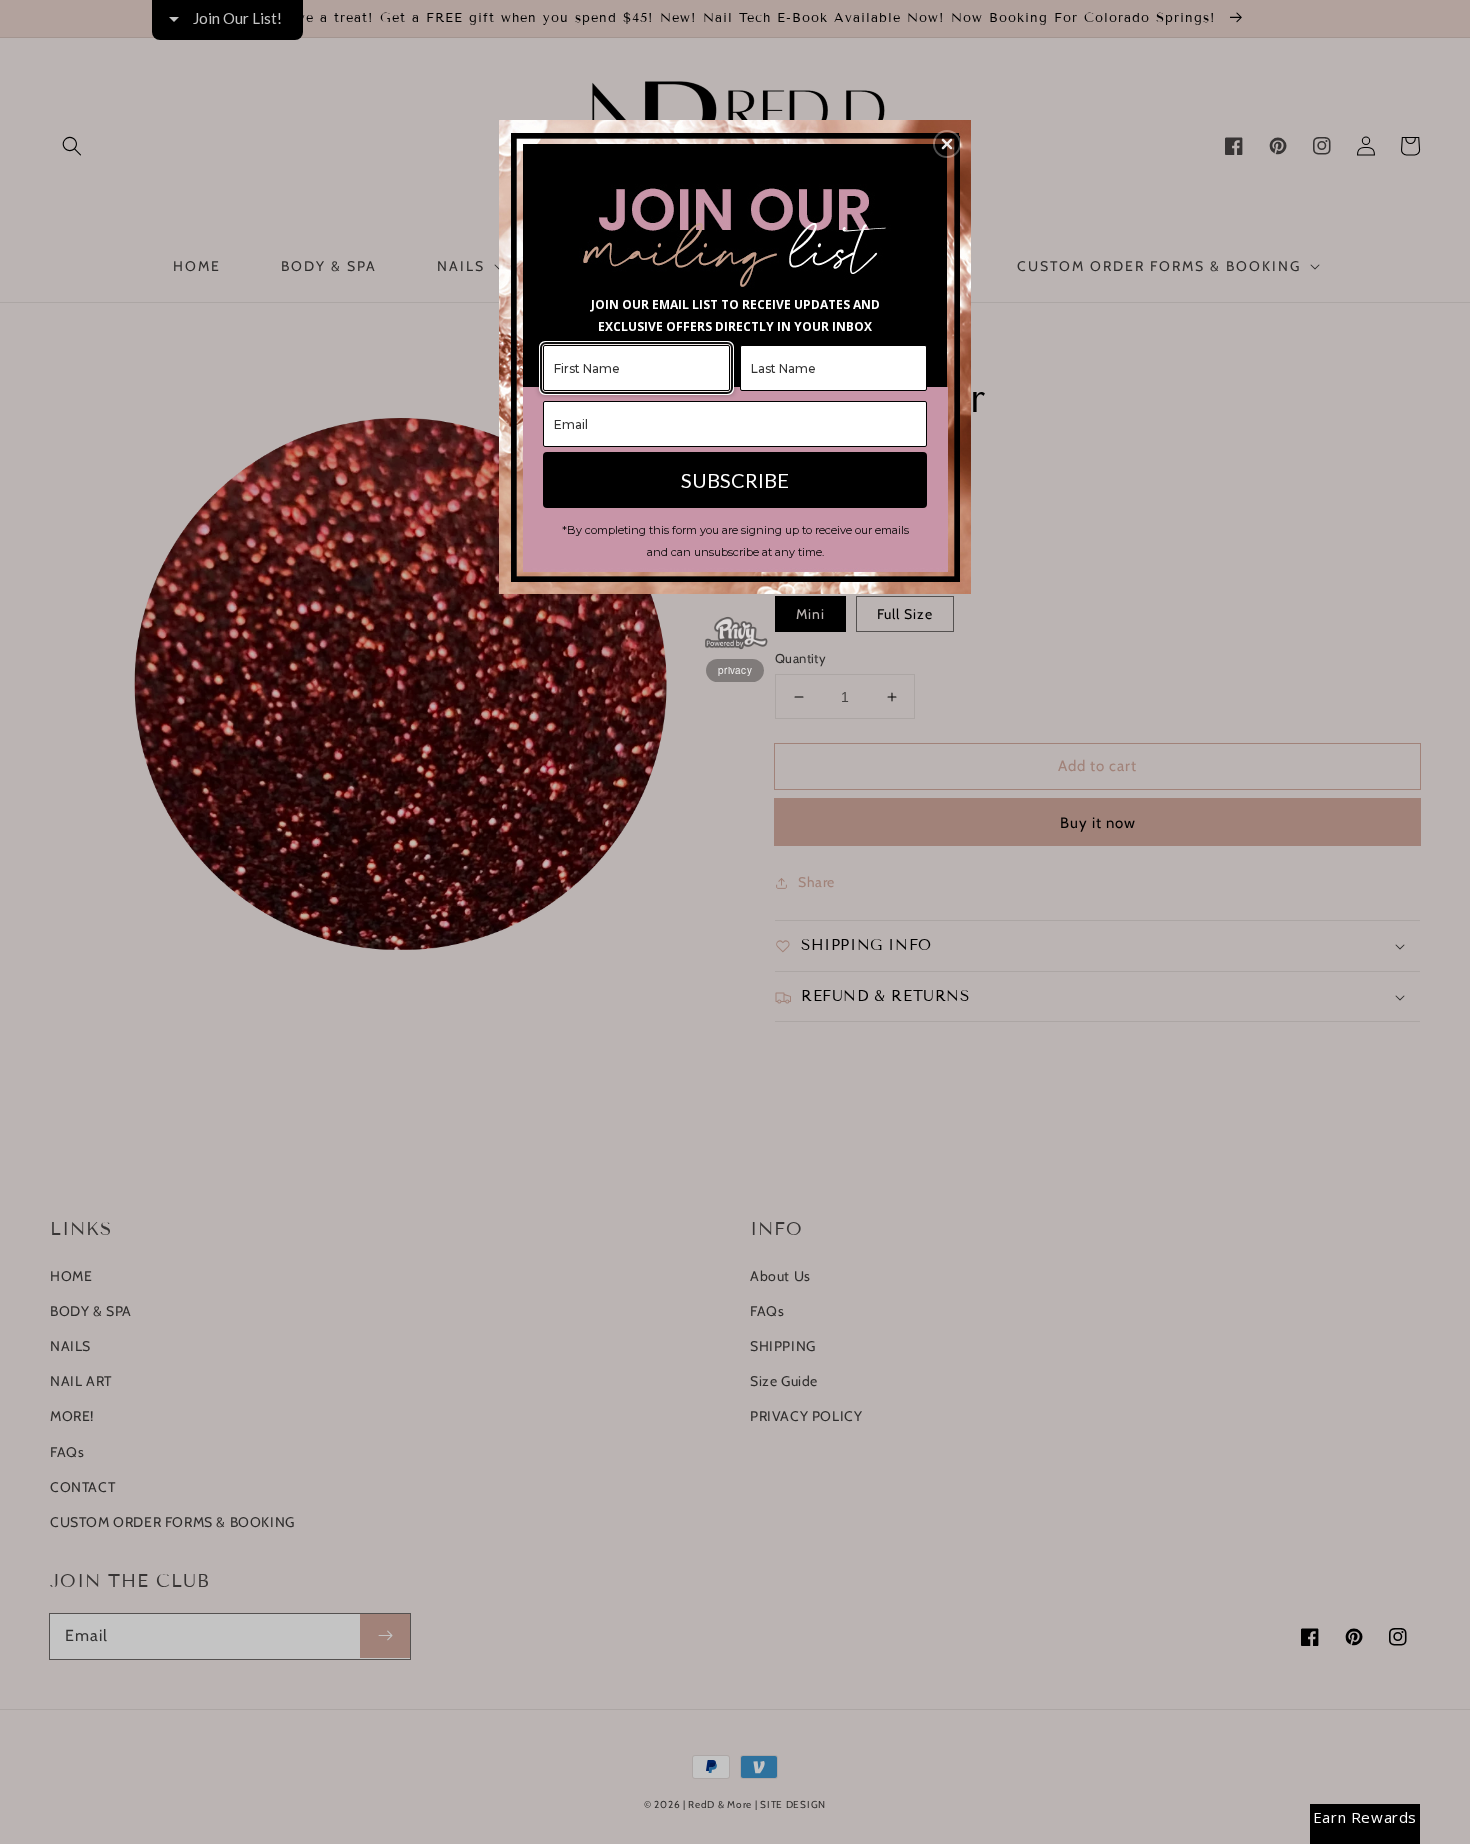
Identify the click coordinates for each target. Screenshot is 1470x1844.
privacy (735, 670)
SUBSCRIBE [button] (735, 480)
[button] (947, 144)
